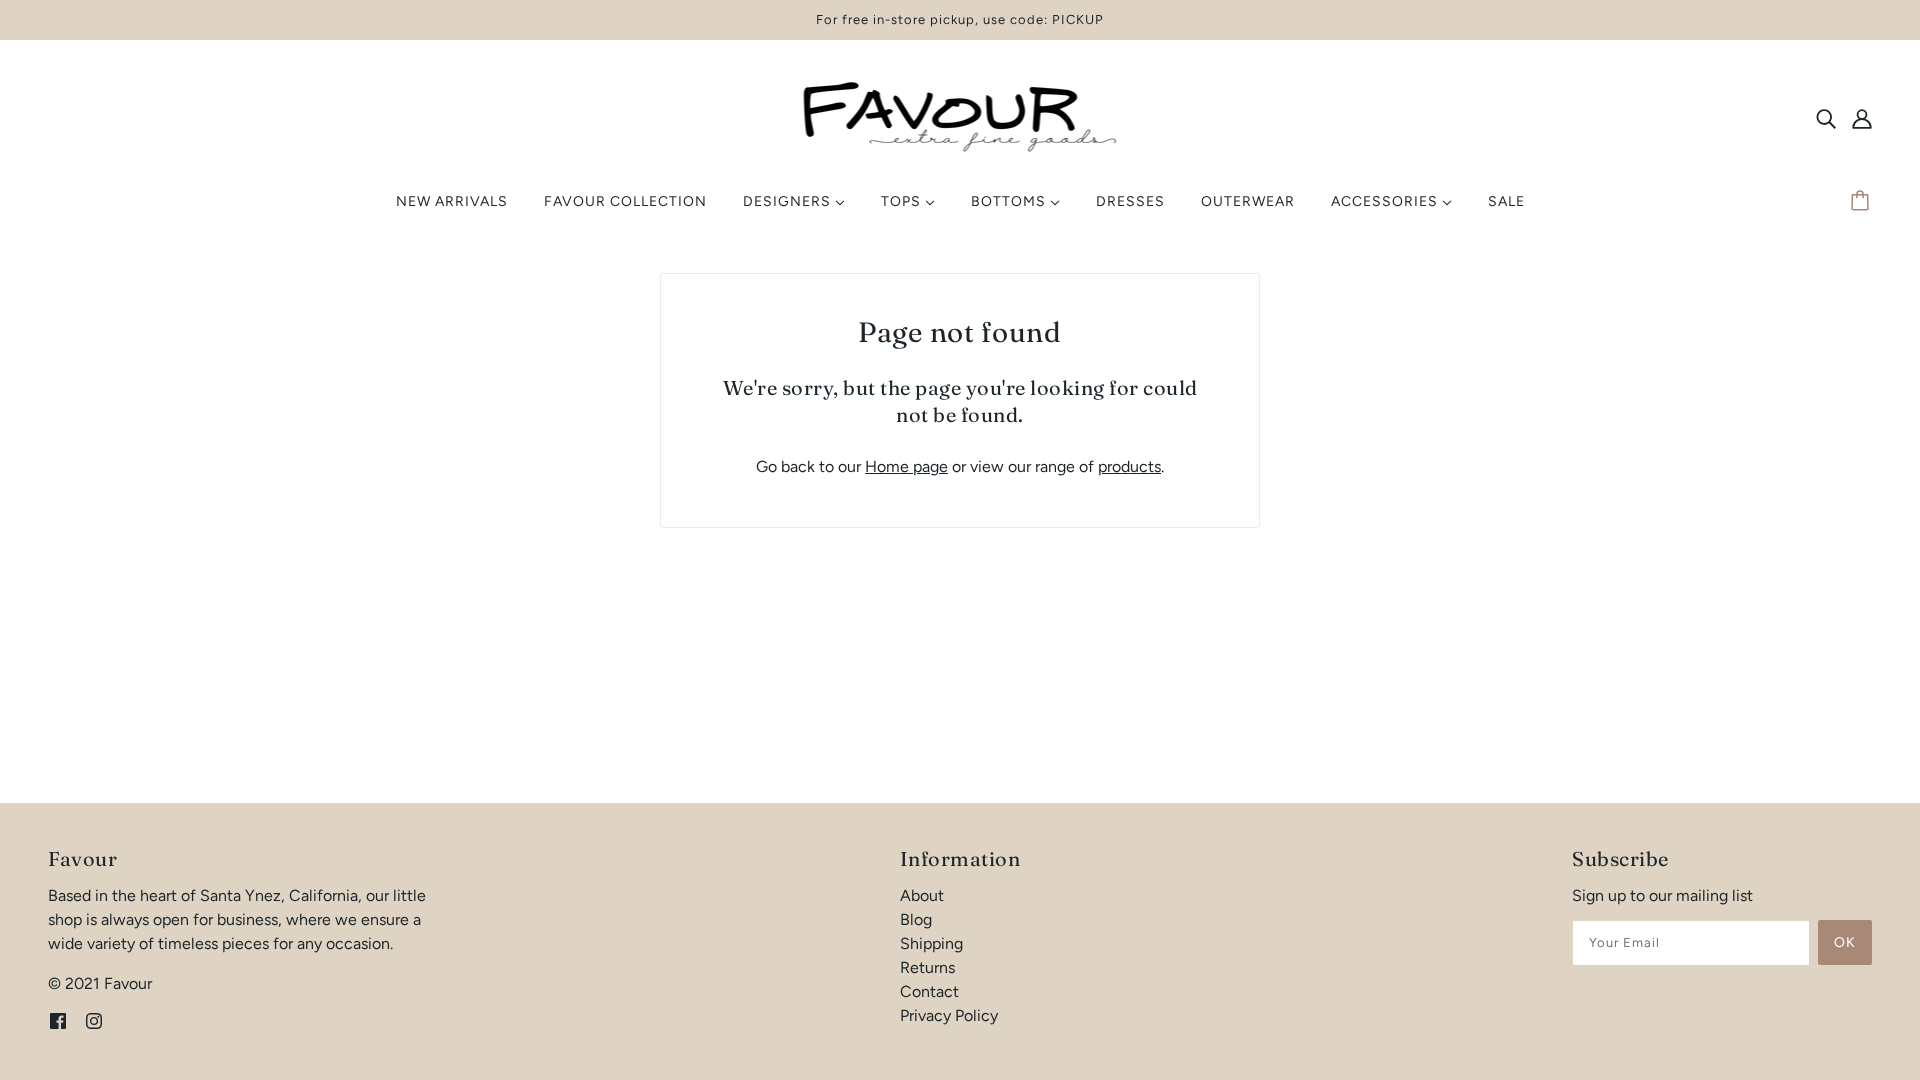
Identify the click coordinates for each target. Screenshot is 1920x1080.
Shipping (931, 943)
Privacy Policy (949, 1015)
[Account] (1862, 118)
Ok (1845, 942)
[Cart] (1863, 202)
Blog (916, 919)
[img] (1826, 118)
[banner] (960, 116)
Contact (929, 991)
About (922, 895)
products (1129, 466)
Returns (927, 967)
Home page (906, 466)
